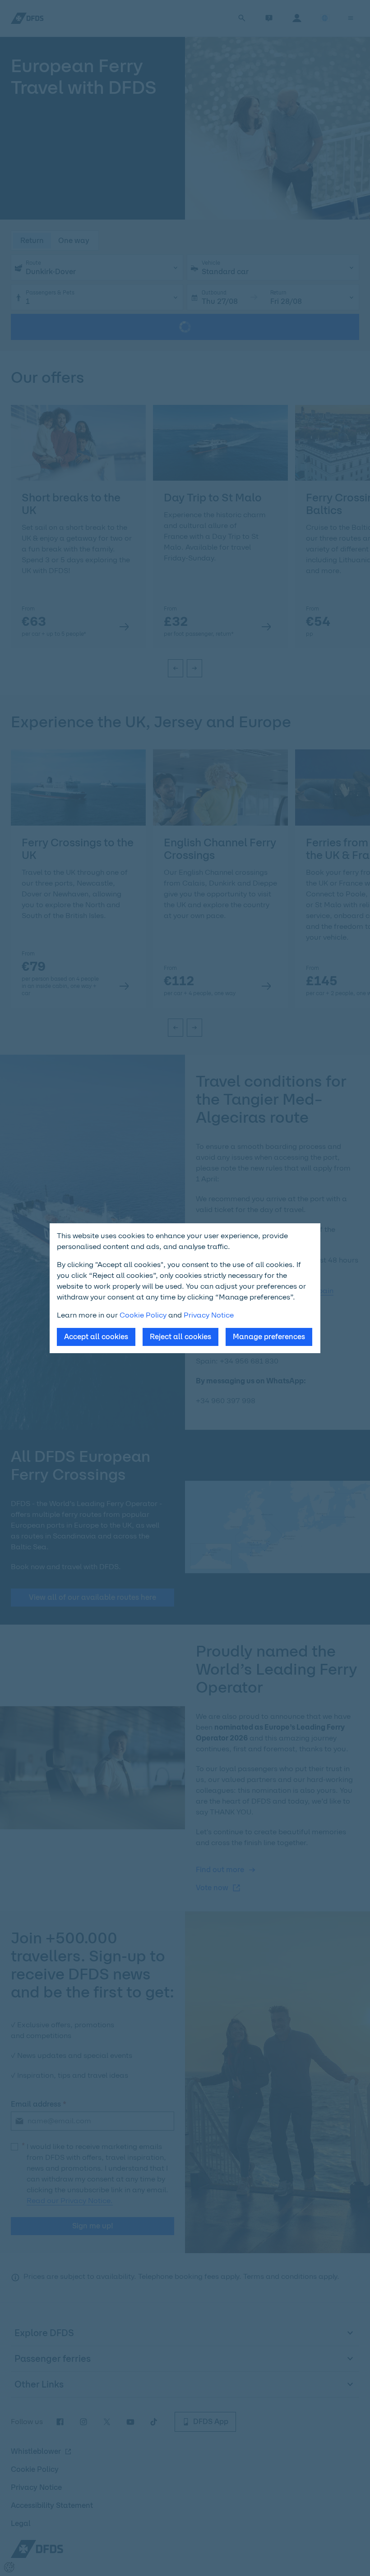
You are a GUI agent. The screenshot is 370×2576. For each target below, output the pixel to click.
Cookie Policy (143, 1315)
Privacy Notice (209, 1315)
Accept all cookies (96, 1337)
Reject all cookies (180, 1337)
